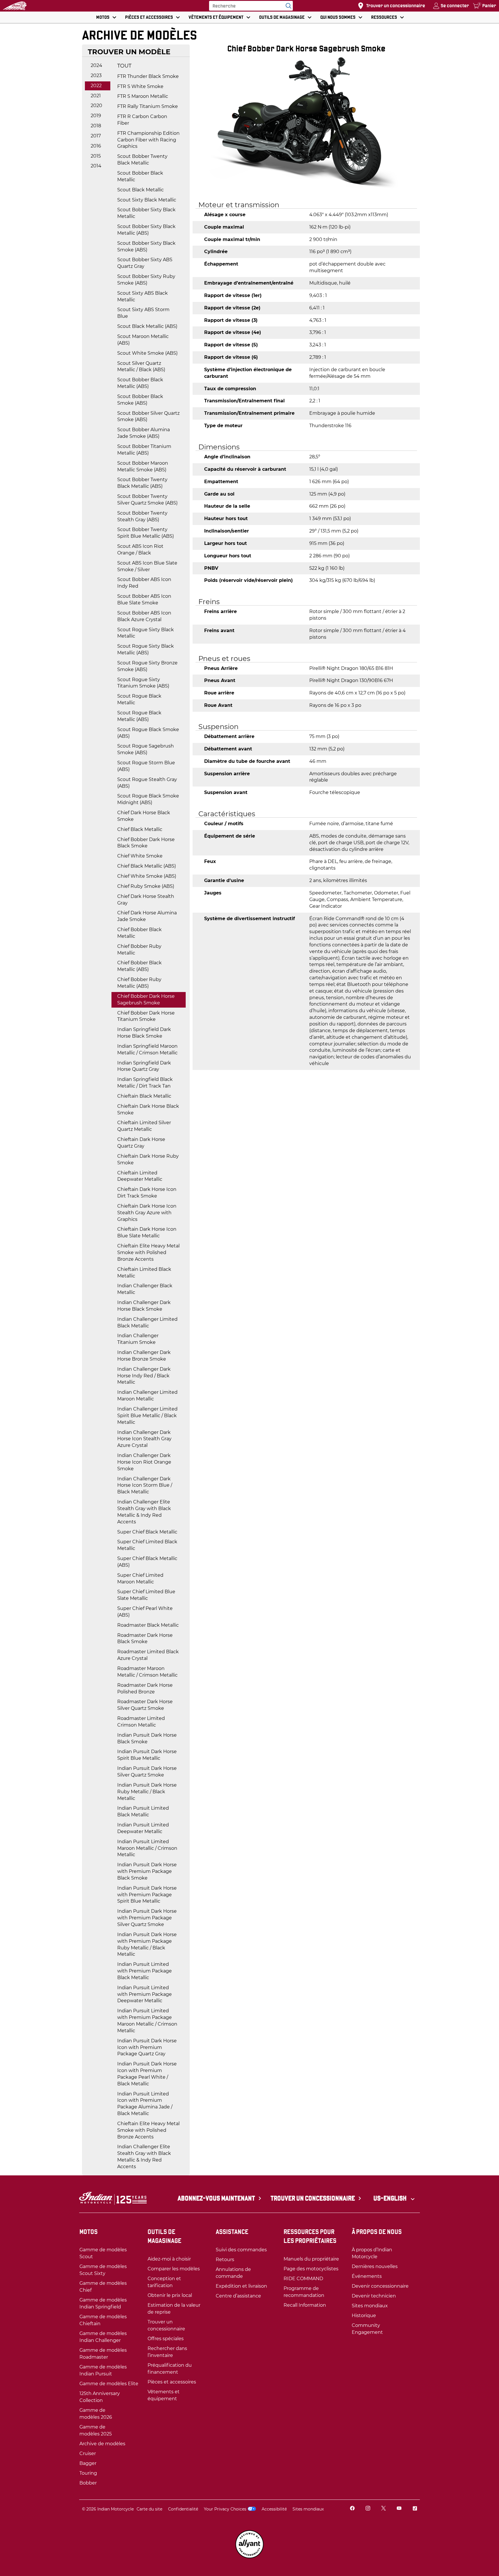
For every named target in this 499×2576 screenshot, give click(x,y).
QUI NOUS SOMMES (338, 17)
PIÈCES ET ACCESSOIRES (149, 17)
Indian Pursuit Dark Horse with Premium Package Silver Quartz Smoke (147, 1918)
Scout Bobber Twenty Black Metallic (142, 160)
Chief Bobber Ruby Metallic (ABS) (139, 983)
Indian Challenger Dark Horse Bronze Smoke (144, 1356)
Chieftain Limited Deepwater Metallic (140, 1176)
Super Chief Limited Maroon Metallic (140, 1579)
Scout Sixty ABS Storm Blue (143, 313)
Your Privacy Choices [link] (225, 2509)
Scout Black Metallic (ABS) (147, 326)
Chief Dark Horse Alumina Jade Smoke (147, 916)
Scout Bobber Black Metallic (140, 176)
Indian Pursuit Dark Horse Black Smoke (147, 1738)
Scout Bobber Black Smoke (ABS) (140, 400)
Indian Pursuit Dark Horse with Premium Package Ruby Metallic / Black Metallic (147, 1944)
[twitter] (383, 2509)
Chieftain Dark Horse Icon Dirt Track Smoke (147, 1193)
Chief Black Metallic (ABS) (147, 866)
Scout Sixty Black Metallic (147, 200)
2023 (96, 75)
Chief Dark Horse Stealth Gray (146, 900)
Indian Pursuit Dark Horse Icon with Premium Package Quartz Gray (147, 2047)
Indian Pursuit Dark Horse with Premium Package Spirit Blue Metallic (147, 1895)
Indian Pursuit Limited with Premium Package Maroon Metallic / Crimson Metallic (147, 2021)
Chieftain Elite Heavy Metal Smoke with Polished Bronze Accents (148, 1252)
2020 (96, 105)
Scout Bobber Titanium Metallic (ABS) (144, 450)
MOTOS (103, 17)
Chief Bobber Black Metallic (139, 933)
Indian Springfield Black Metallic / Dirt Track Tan (145, 1083)
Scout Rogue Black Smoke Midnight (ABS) (148, 799)
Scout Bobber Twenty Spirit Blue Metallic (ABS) (146, 533)
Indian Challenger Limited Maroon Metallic (147, 1396)
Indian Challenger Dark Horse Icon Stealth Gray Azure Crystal (144, 1439)
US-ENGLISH (391, 2198)
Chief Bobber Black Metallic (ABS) (139, 966)
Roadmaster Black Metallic (148, 1625)
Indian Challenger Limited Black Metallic (147, 1322)
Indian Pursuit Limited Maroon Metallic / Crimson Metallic (147, 1848)
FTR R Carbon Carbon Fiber (142, 120)
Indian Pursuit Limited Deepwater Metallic (143, 1828)
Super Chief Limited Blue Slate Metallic (146, 1595)
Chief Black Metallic (140, 829)
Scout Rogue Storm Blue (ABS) (146, 766)
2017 (96, 136)
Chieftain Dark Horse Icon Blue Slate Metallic (147, 1232)
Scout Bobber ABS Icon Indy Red (144, 583)
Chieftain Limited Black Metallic (144, 1273)
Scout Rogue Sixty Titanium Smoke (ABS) (143, 683)
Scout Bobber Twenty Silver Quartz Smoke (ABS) (147, 500)
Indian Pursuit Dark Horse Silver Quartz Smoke (147, 1772)
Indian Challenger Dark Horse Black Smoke (144, 1306)
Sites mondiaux (308, 2509)
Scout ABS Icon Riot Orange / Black (140, 550)
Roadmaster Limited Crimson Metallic (141, 1722)
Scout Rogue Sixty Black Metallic (146, 633)
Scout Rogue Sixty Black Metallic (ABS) (146, 649)
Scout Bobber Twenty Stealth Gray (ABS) (142, 516)
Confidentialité (183, 2509)
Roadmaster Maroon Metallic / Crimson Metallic (147, 1672)
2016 (96, 146)
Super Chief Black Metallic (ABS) (147, 1562)
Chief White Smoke (140, 856)
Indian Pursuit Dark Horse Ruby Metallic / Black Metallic (147, 1792)
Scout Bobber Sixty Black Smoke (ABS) (146, 246)
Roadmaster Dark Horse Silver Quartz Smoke (145, 1705)
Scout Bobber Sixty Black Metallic (146, 213)
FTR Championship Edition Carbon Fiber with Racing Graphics (148, 140)
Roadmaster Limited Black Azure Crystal (148, 1655)
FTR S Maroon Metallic (143, 96)
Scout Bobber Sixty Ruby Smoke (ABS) (146, 280)
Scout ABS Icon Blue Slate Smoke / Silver (147, 566)
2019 (96, 116)
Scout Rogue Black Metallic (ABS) (139, 716)
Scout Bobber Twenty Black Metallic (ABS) (142, 483)
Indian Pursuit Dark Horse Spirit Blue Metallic (147, 1755)
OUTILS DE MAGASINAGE (282, 17)
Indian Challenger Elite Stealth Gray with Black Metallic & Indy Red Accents (144, 1512)
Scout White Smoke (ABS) (147, 353)
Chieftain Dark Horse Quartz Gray (141, 1143)
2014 (96, 166)
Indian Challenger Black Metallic (145, 1289)
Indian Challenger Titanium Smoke (138, 1339)
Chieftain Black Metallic (144, 1096)
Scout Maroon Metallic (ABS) (143, 340)
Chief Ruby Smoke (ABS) (146, 886)
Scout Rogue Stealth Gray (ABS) (147, 783)
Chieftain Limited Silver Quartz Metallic (144, 1126)
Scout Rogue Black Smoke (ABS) (148, 733)
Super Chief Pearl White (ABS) (145, 1612)
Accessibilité (274, 2509)
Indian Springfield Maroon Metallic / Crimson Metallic (147, 1049)
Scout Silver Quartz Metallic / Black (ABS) (141, 367)
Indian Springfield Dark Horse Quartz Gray (144, 1066)
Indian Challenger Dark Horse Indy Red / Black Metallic (144, 1376)
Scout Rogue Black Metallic (139, 699)
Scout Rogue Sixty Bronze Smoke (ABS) (147, 666)
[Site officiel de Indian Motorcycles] (15, 6)
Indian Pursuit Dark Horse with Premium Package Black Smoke (147, 1871)
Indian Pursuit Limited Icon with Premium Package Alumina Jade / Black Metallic (145, 2104)
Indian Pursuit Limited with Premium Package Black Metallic (145, 1971)
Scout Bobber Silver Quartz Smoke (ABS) (148, 416)
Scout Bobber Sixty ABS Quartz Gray (145, 263)
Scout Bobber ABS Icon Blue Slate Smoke (144, 599)
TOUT (124, 66)
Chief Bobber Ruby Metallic (139, 950)
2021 (96, 96)
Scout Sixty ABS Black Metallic (143, 296)
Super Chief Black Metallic (147, 1532)
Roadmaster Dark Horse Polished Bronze (145, 1688)
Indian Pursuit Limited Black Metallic (143, 1811)
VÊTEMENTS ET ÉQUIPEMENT (216, 17)
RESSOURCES (384, 17)
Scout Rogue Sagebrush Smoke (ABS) (146, 749)
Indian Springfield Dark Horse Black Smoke (144, 1033)
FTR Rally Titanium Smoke (148, 106)
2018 (96, 126)
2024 (96, 65)
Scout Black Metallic (140, 190)
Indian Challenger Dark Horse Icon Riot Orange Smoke (144, 1462)
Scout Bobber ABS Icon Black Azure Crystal (144, 616)
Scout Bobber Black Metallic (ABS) (140, 383)
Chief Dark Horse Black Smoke (144, 816)
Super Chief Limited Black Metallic (147, 1545)
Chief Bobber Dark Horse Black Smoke (146, 843)
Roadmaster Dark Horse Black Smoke (145, 1639)
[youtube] (399, 2509)
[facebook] (352, 2509)
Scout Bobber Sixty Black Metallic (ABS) (146, 230)
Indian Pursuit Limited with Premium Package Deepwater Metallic (145, 1994)
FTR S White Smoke (140, 86)
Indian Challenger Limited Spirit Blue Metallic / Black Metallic (147, 1416)
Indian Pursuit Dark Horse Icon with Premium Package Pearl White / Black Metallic (147, 2074)
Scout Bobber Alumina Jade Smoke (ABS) (144, 433)
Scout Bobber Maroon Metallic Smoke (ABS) (143, 466)
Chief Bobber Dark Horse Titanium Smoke (146, 1016)
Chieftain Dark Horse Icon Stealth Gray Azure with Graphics (147, 1213)
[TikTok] (415, 2509)
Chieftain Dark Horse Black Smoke (148, 1109)
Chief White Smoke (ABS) (147, 876)
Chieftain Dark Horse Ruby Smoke (148, 1159)
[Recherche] (287, 6)
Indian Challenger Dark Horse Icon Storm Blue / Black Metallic (145, 1485)
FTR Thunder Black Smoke (148, 76)
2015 (96, 156)
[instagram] (368, 2509)
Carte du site (149, 2509)
